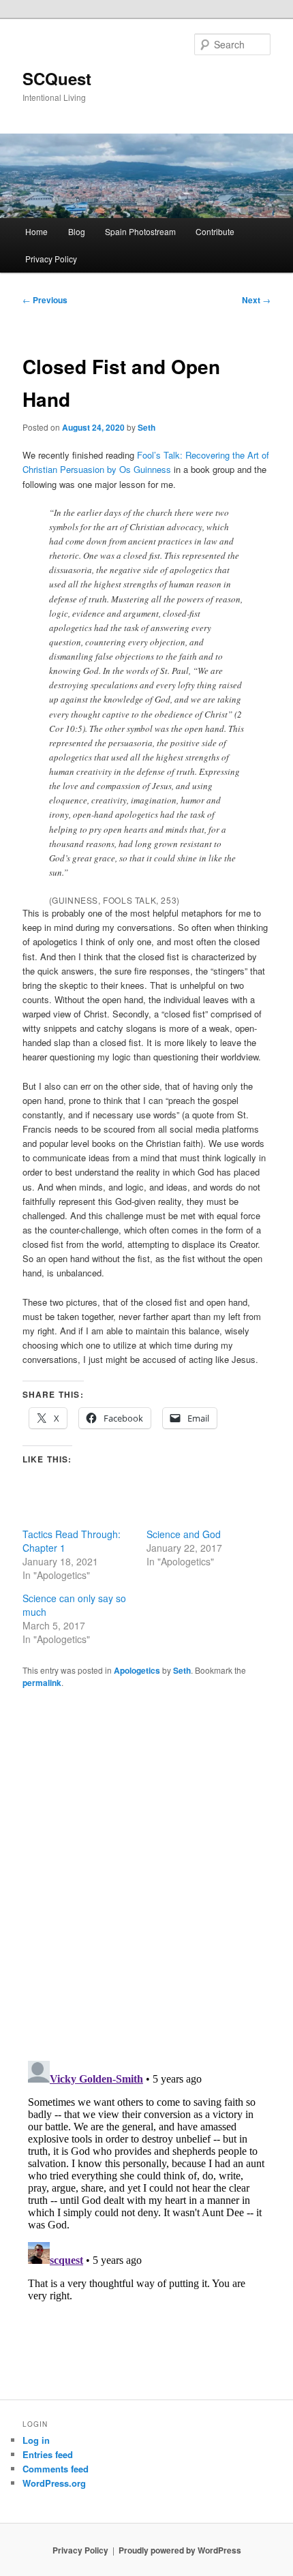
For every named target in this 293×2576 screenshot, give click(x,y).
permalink (42, 1683)
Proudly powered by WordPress (180, 2550)
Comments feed (56, 2469)
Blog (77, 231)
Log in (36, 2440)
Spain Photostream (140, 231)
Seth (146, 427)
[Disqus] (147, 1873)
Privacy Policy (51, 259)
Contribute (215, 231)
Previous (45, 300)
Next (256, 300)
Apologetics (137, 1670)
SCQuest (57, 78)
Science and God (184, 1534)
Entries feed (48, 2454)
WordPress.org (54, 2483)
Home (36, 231)
